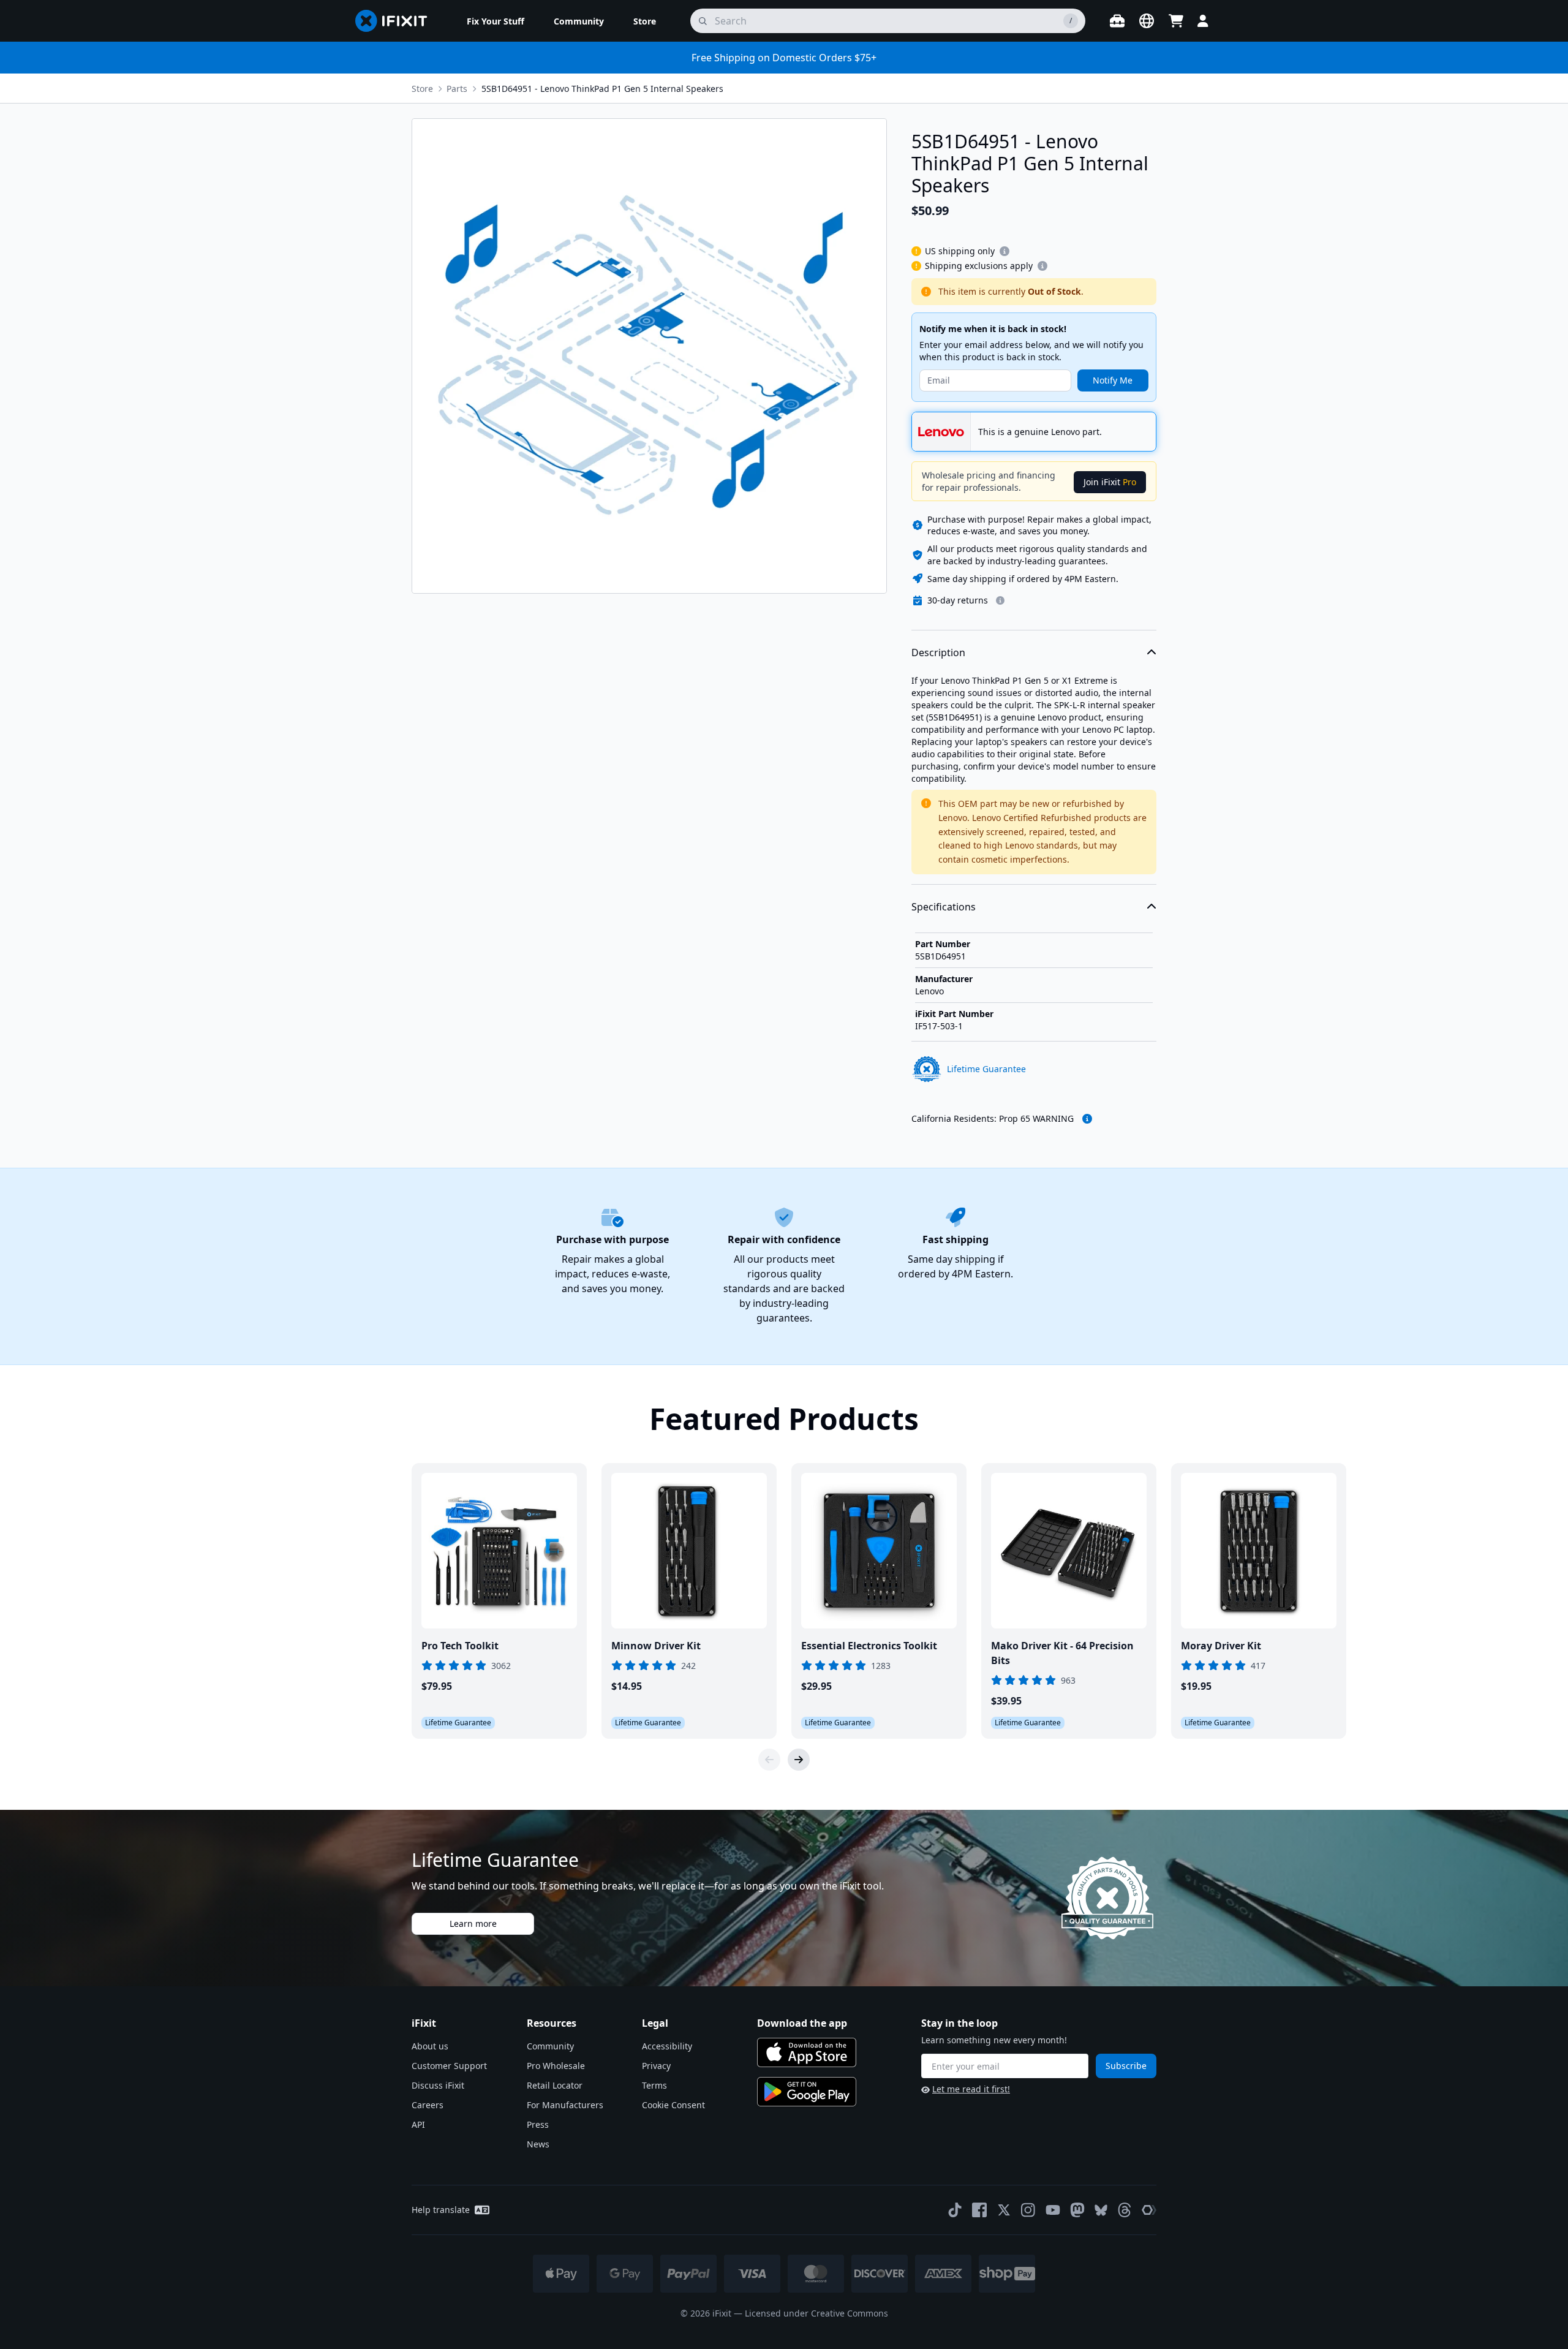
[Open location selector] (1147, 21)
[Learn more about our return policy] (1000, 600)
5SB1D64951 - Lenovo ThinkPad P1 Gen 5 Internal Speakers (602, 89)
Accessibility (667, 2046)
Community (550, 2046)
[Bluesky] (1101, 2210)
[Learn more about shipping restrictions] (1005, 251)
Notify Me (1113, 380)
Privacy (656, 2066)
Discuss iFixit (438, 2085)
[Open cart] (1176, 21)
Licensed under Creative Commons (816, 2313)
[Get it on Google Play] (807, 2092)
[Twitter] (1004, 2210)
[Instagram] (1028, 2210)
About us (430, 2046)
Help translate (441, 2210)
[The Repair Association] (1149, 2210)
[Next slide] (799, 1760)
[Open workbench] (1117, 21)
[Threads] (1125, 2210)
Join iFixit (1110, 482)
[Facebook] (979, 2210)
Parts (457, 89)
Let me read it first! (971, 2089)
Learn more (473, 1923)
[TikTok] (955, 2210)
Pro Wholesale (556, 2066)
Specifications (944, 907)
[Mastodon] (1077, 2210)
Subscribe (1126, 2066)
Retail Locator (555, 2085)
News (538, 2144)
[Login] (1203, 21)
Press (538, 2124)
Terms (654, 2085)
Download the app (802, 2023)
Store (422, 89)
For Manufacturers (565, 2105)
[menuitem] (496, 21)
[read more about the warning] (1087, 1119)
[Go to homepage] (396, 21)
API (418, 2124)
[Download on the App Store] (807, 2052)
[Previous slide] (769, 1760)
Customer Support (449, 2066)
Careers (428, 2105)
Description (938, 652)
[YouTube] (1053, 2210)
